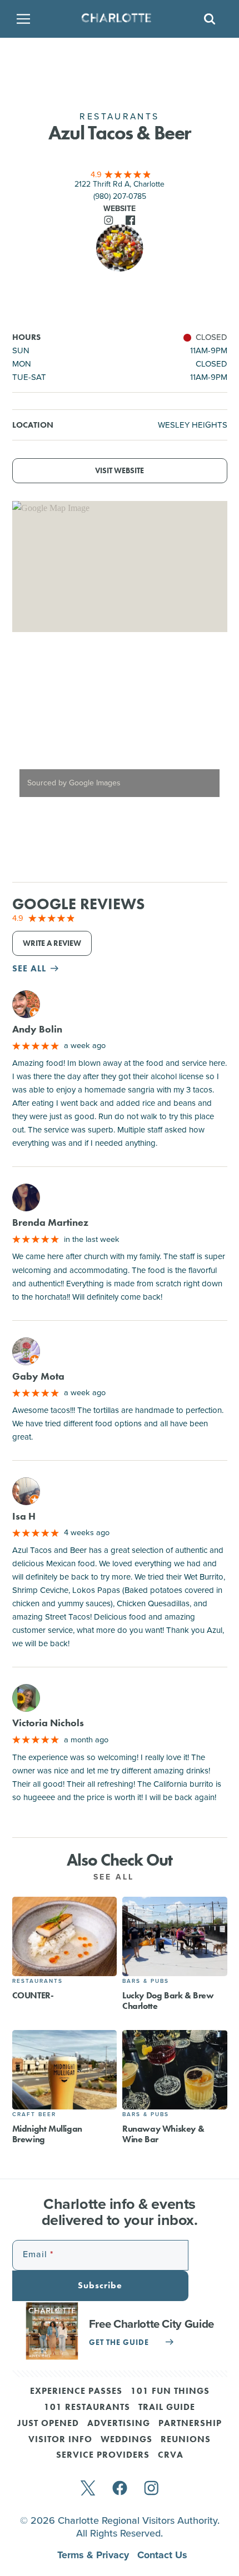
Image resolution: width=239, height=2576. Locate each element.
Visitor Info (60, 2440)
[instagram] (151, 2489)
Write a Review (52, 943)
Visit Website (120, 471)
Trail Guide (167, 2408)
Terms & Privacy (94, 2555)
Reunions (186, 2440)
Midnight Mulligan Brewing (47, 2134)
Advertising (119, 2424)
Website (120, 209)
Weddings (126, 2440)
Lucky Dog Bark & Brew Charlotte (168, 2001)
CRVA (171, 2455)
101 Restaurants (87, 2408)
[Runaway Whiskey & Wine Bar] (175, 2070)
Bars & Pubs (146, 1981)
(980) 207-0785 (120, 196)
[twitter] (88, 2489)
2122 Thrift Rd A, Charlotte (120, 184)
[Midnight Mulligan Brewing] (65, 2070)
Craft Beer (34, 2114)
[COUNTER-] (65, 1936)
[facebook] (120, 2489)
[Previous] (30, 726)
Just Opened (48, 2424)
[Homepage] (116, 19)
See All (116, 1877)
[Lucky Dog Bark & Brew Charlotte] (175, 1936)
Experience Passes (76, 2392)
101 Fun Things (170, 2392)
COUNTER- (33, 1995)
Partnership (190, 2424)
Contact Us (162, 2555)
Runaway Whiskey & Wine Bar (163, 2134)
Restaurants (38, 1981)
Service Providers (103, 2455)
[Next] (210, 726)
